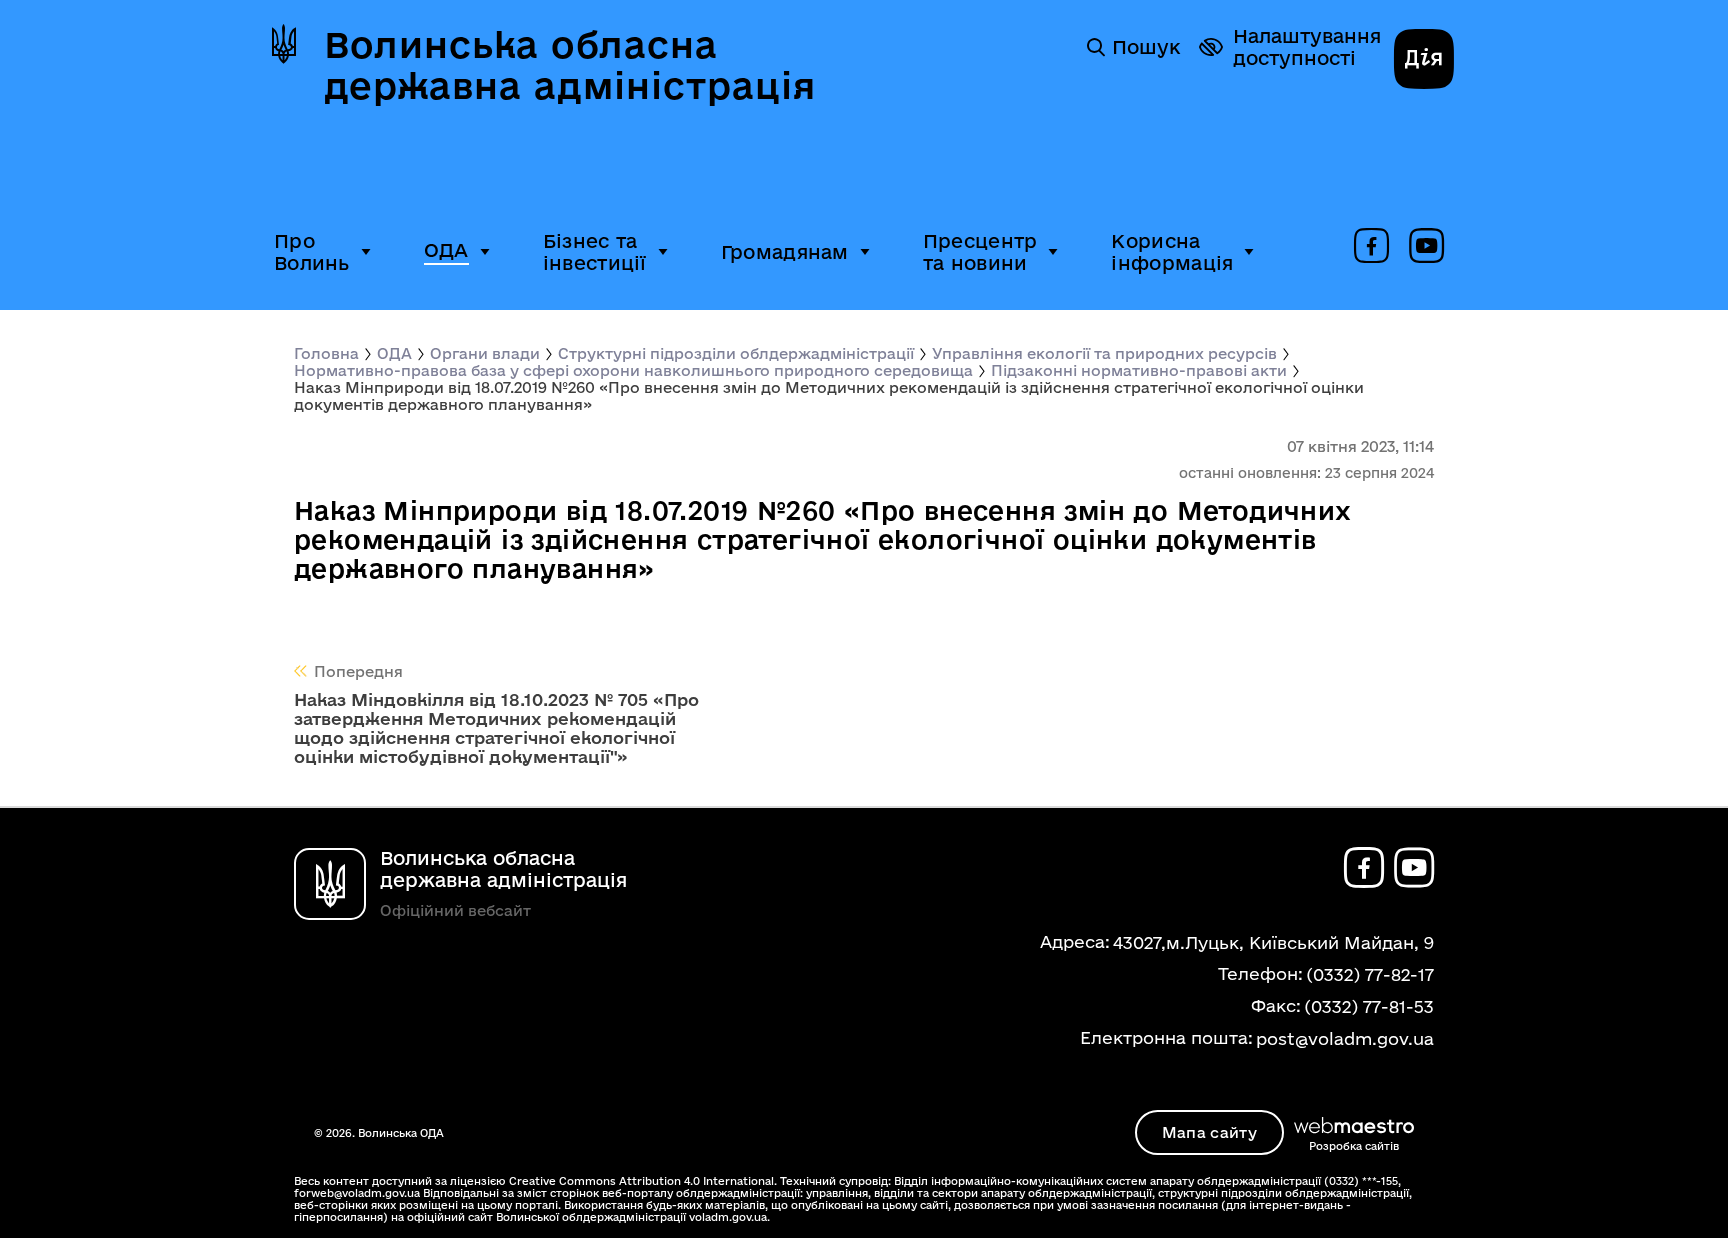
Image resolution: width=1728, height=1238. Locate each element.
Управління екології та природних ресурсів (1104, 353)
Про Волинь (312, 252)
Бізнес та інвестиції (595, 252)
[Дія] (1424, 61)
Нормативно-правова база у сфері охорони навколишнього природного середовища (633, 370)
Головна (326, 353)
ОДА (446, 250)
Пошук (1146, 47)
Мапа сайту (1209, 1132)
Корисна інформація (1172, 252)
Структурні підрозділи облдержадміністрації (736, 353)
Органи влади (485, 353)
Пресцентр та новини (980, 252)
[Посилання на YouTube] (1426, 247)
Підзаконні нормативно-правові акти (1139, 370)
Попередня (358, 671)
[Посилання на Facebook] (1371, 247)
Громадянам (785, 252)
